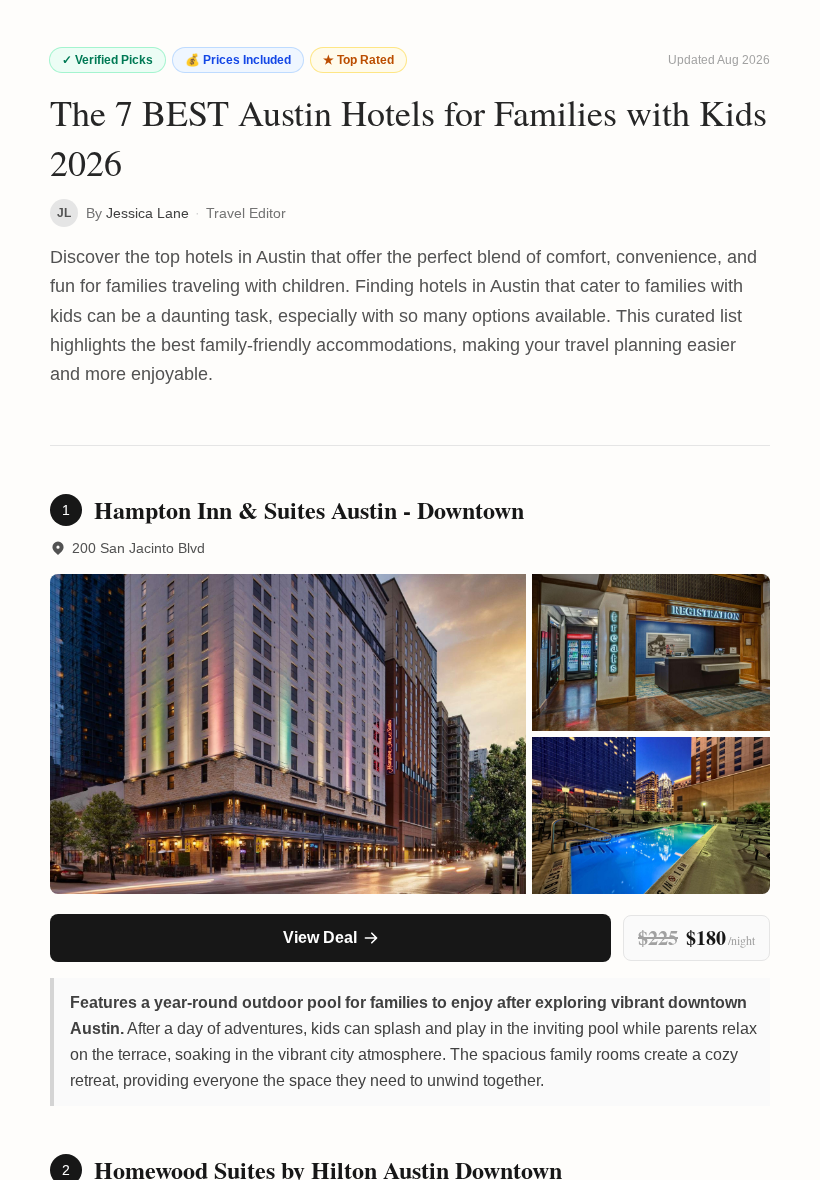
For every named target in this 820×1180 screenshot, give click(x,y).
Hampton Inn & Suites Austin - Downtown (309, 510)
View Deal (320, 937)
